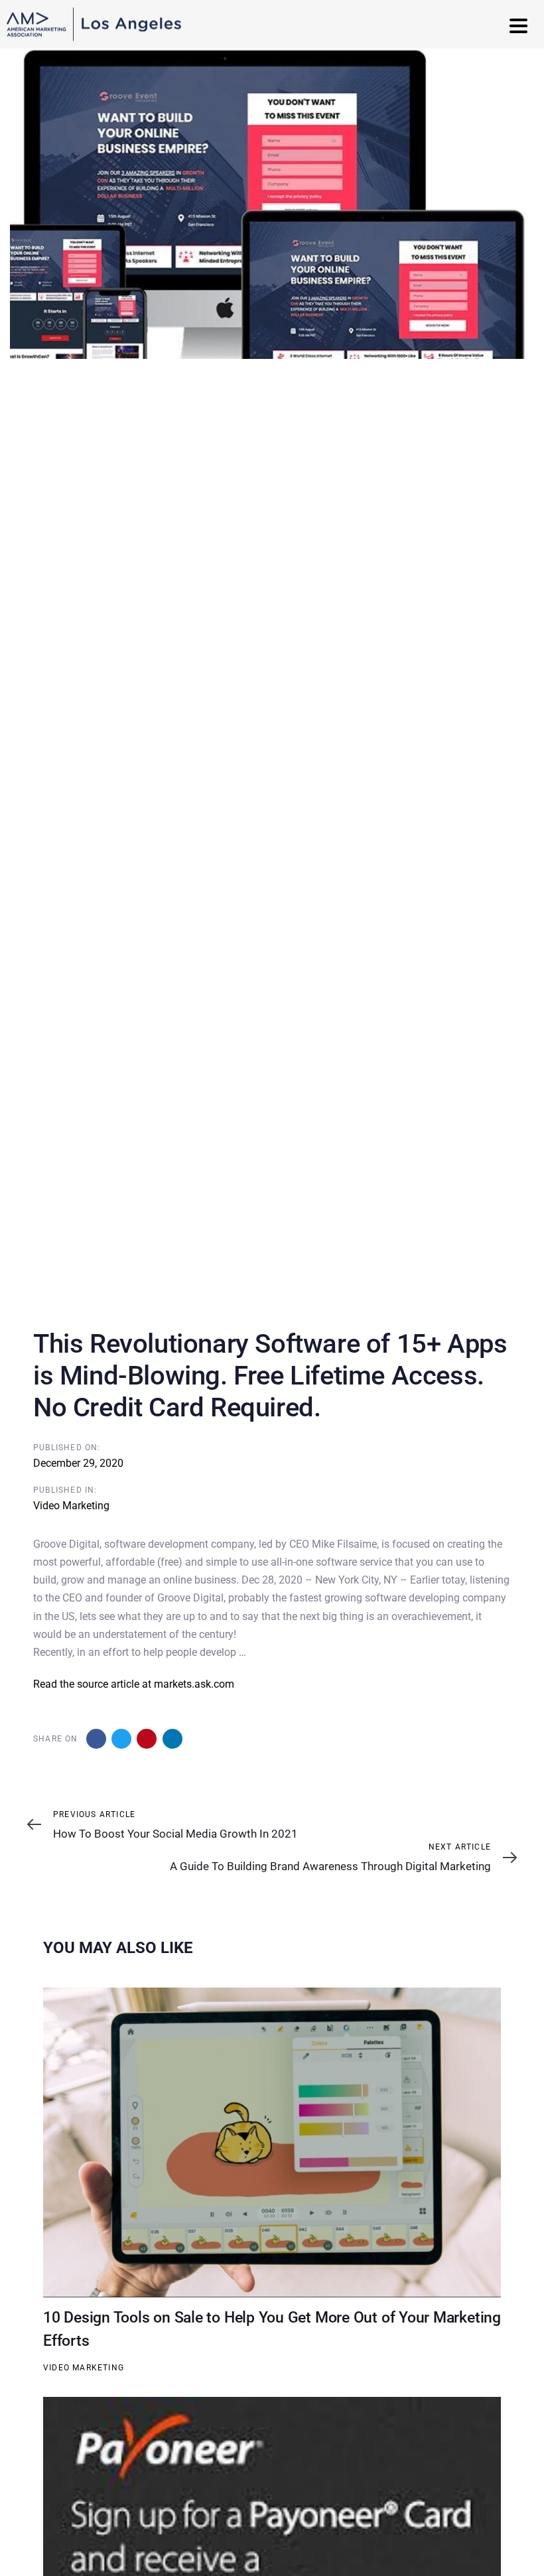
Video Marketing (71, 1506)
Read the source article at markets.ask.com (134, 1684)
